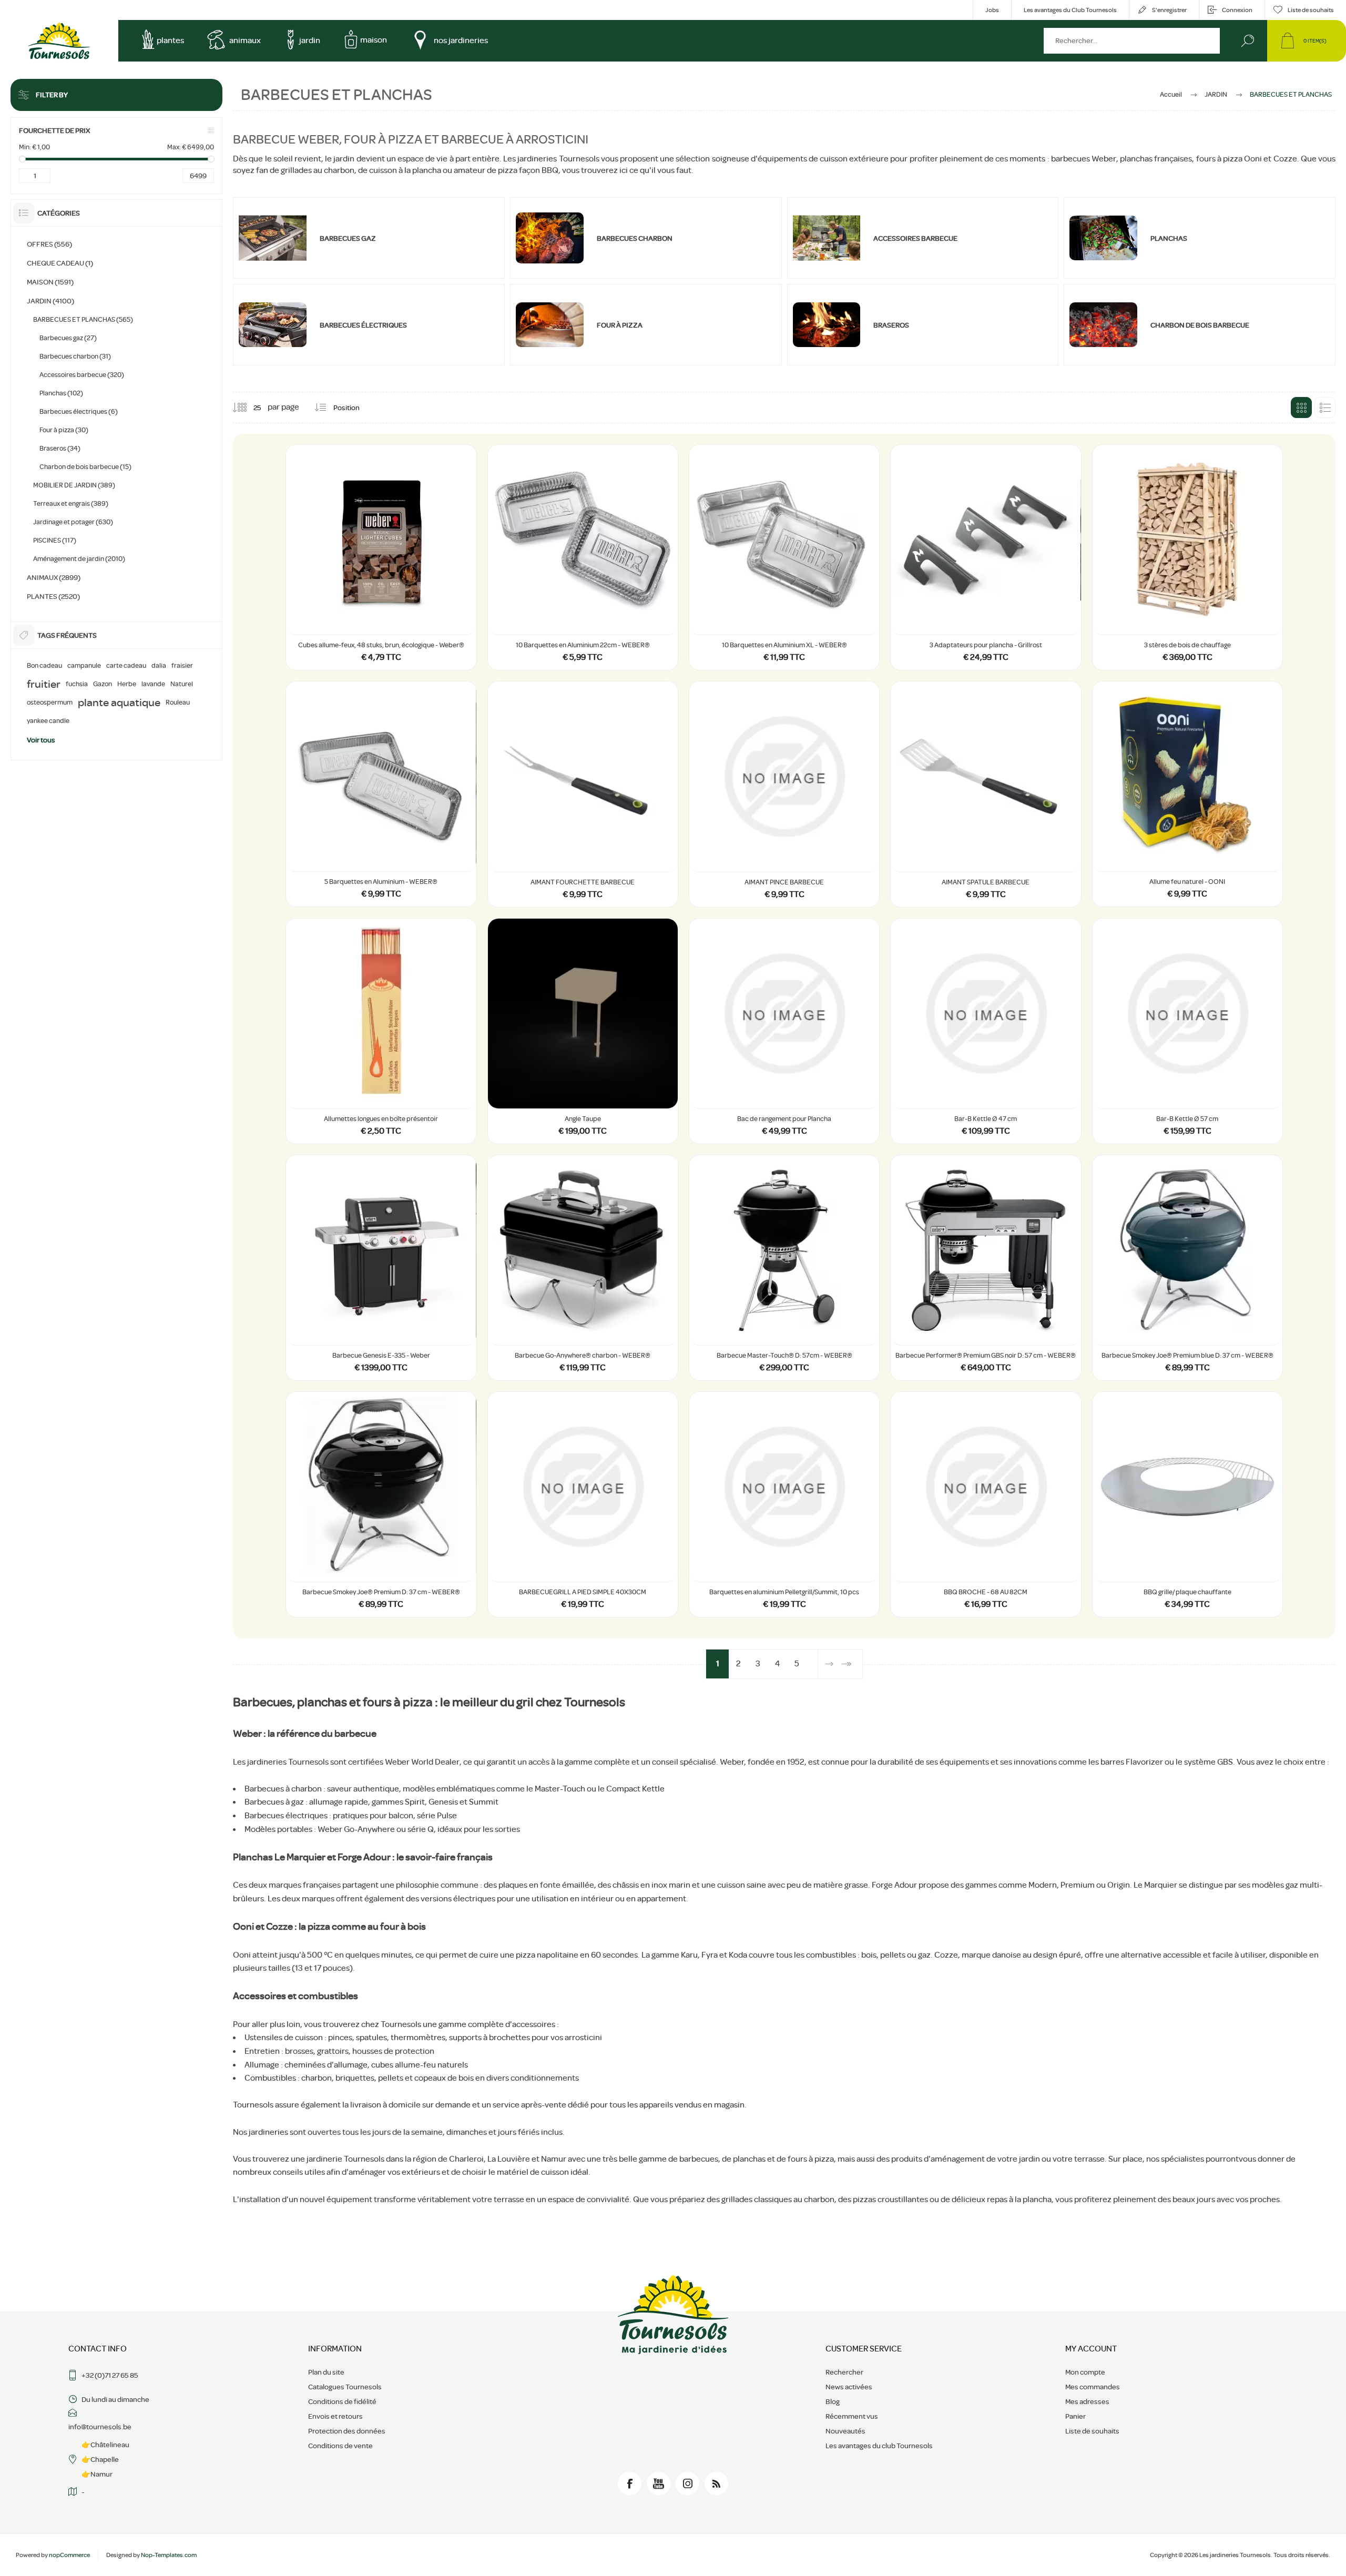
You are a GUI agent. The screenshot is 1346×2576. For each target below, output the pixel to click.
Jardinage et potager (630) (73, 522)
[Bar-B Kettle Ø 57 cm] (1187, 1031)
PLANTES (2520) (53, 596)
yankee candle (48, 721)
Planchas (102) (61, 393)
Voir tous (41, 740)
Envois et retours (335, 2416)
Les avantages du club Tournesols (879, 2446)
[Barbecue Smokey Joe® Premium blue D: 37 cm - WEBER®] (1187, 1268)
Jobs (992, 10)
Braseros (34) (60, 448)
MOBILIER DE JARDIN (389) (74, 485)
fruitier (44, 684)
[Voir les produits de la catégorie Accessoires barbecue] (827, 238)
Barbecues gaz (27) (68, 338)
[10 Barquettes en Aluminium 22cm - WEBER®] (583, 557)
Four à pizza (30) (64, 430)
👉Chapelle (100, 2459)
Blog (833, 2401)
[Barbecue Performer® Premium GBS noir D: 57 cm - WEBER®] (986, 1268)
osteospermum (50, 702)
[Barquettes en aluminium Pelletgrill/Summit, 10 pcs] (784, 1504)
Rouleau (178, 702)
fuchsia (77, 684)
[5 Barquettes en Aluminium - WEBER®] (381, 794)
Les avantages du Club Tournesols (1070, 10)
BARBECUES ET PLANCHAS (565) (83, 319)
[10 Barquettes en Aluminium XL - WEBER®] (784, 557)
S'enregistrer (1169, 10)
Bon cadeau (44, 666)
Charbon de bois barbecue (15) (85, 467)
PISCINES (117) (55, 540)
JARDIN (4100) (50, 301)
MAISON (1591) (50, 282)
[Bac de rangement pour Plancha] (784, 1031)
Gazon (103, 684)
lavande (153, 684)
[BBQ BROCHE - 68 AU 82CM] (986, 1504)
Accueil (1171, 94)
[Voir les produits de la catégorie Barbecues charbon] (550, 238)
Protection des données (347, 2431)
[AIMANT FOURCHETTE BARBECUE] (583, 794)
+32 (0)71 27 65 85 (110, 2375)
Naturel (182, 684)
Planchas (1169, 238)
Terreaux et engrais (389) (71, 503)
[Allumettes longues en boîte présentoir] (381, 1031)
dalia (159, 666)
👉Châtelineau (105, 2445)
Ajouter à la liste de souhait (457, 608)
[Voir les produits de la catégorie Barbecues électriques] (273, 325)
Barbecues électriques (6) (79, 411)
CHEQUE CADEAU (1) (60, 263)
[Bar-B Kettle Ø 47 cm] (986, 1031)
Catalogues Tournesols (345, 2387)
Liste (1325, 408)
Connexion (1237, 10)
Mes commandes (1093, 2387)
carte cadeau (126, 666)
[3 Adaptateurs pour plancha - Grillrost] (986, 557)
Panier (1075, 2416)
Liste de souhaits (1092, 2431)
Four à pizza (620, 325)
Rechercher (1247, 41)
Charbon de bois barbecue (1200, 325)
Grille (1301, 408)
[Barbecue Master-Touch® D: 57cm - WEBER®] (784, 1268)
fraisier (182, 666)
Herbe (127, 684)
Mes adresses (1087, 2401)
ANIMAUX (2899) (54, 577)
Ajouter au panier (381, 608)
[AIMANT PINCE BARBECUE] (784, 794)
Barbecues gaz (348, 238)
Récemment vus (852, 2416)
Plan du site (326, 2372)
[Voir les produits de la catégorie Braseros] (827, 325)
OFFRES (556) (49, 244)
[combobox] (1132, 41)
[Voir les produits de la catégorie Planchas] (1103, 238)
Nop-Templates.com (169, 2555)
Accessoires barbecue (915, 238)
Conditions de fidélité (342, 2401)
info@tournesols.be (100, 2427)
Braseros (891, 325)
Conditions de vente (340, 2446)
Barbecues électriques (363, 325)
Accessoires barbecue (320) (82, 375)
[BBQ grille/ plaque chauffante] (1187, 1504)
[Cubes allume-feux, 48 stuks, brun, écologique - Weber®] (381, 557)
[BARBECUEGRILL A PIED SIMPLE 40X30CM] (583, 1504)
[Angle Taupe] (583, 1031)
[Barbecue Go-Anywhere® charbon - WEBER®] (583, 1268)
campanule (84, 666)
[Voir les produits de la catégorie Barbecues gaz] (273, 238)
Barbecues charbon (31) (75, 356)
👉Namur (97, 2474)
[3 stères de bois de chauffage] (1187, 557)
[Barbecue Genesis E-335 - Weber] (381, 1268)
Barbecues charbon (635, 238)
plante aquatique (119, 702)
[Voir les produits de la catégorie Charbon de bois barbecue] (1103, 325)
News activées (849, 2387)
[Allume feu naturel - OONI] (1187, 794)
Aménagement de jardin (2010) (79, 559)
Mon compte (1085, 2372)
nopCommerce (69, 2555)
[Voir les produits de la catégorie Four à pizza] (550, 325)
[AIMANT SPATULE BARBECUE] (986, 794)
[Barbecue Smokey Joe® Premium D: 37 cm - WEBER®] (381, 1504)
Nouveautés (845, 2431)
